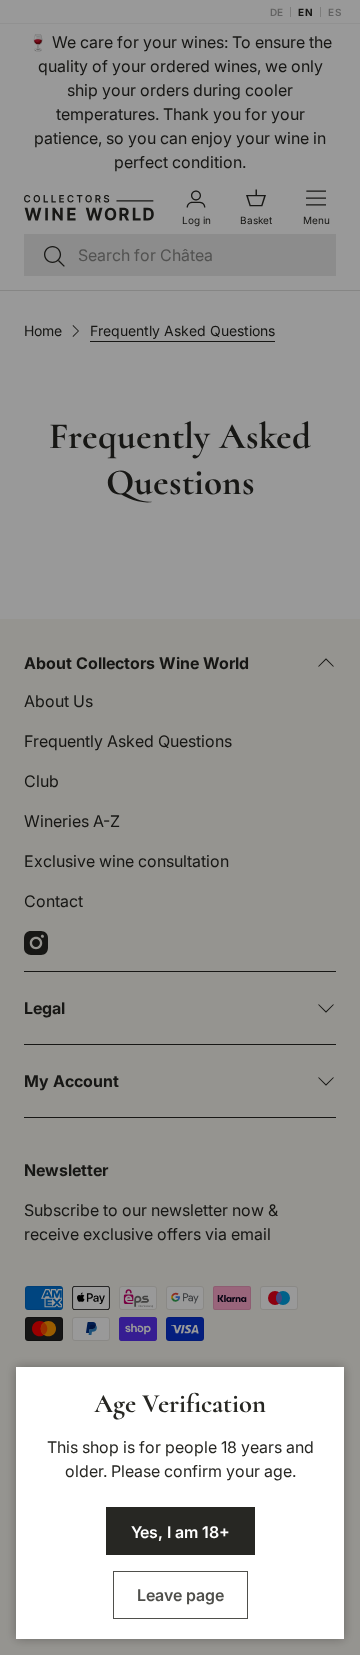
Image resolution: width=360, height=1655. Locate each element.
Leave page (180, 1595)
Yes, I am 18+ (180, 1532)
